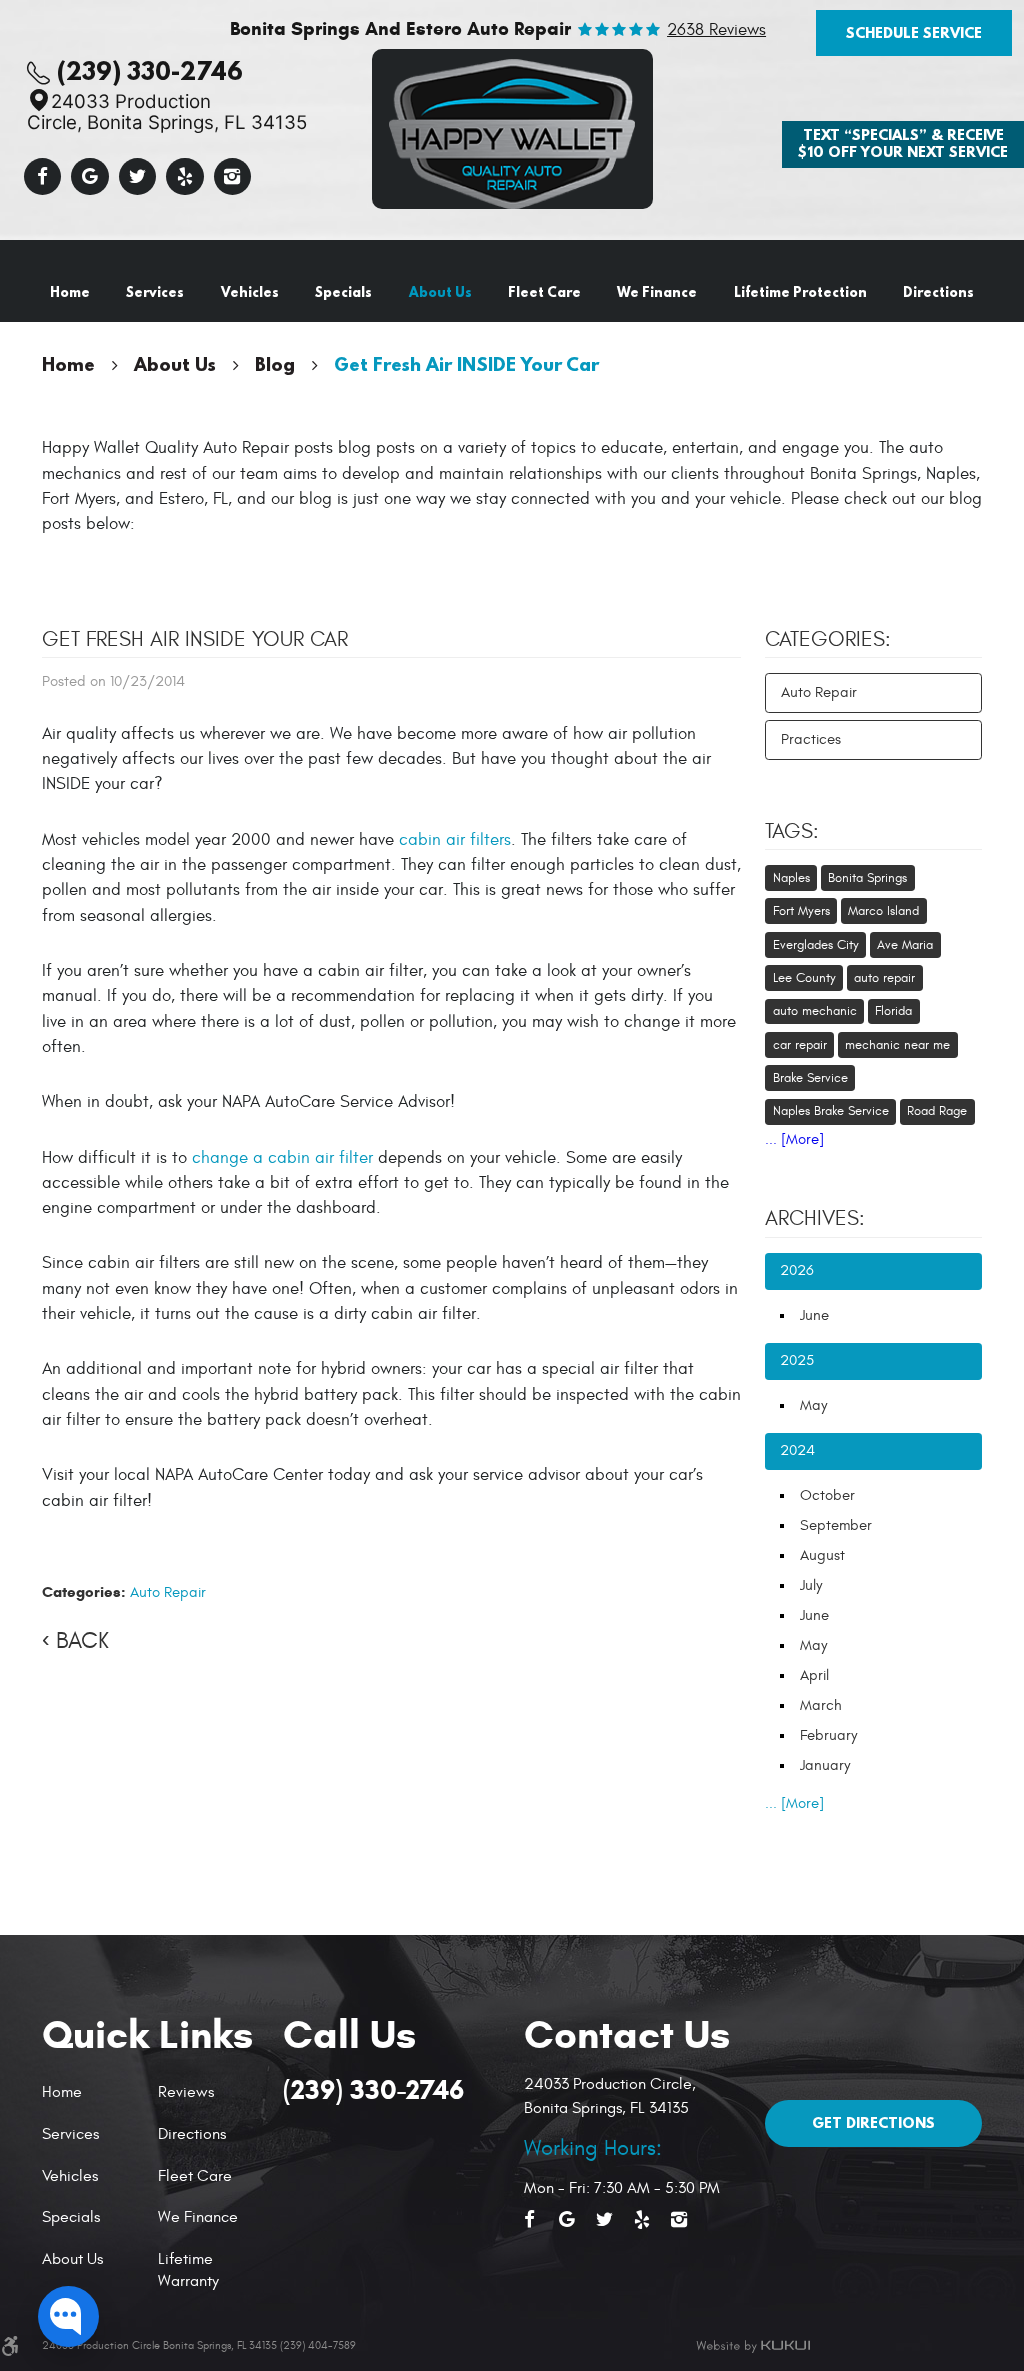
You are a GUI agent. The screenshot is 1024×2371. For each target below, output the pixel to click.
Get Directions (873, 2122)
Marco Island (883, 911)
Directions (938, 292)
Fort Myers (801, 911)
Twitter (138, 177)
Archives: (815, 1219)
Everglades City (816, 945)
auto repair (884, 978)
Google (90, 177)
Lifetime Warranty (188, 2270)
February (828, 1735)
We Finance (657, 292)
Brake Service (810, 1078)
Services (155, 292)
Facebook (43, 177)
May (813, 1405)
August (822, 1555)
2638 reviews (716, 30)
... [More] (794, 1139)
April (814, 1675)
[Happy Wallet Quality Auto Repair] (512, 129)
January (825, 1765)
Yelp (185, 177)
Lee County (804, 978)
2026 (797, 1270)
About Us (440, 292)
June (814, 1315)
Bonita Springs (867, 878)
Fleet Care (544, 292)
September (836, 1525)
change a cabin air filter (282, 1158)
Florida (893, 1011)
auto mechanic (815, 1011)
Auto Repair (168, 1592)
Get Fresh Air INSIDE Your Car (466, 364)
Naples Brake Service (831, 1111)
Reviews (186, 2092)
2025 (797, 1360)
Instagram (233, 177)
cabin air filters (455, 840)
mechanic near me (897, 1045)
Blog (275, 364)
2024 (797, 1450)
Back (82, 1641)
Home (70, 292)
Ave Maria (905, 945)
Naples (791, 878)
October (827, 1495)
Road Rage (937, 1111)
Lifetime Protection (800, 292)
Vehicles (250, 292)
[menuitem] (70, 292)
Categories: (828, 640)
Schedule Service (914, 32)
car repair (800, 1045)
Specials (343, 292)
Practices (811, 739)
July (811, 1585)
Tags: (792, 832)
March (821, 1705)
